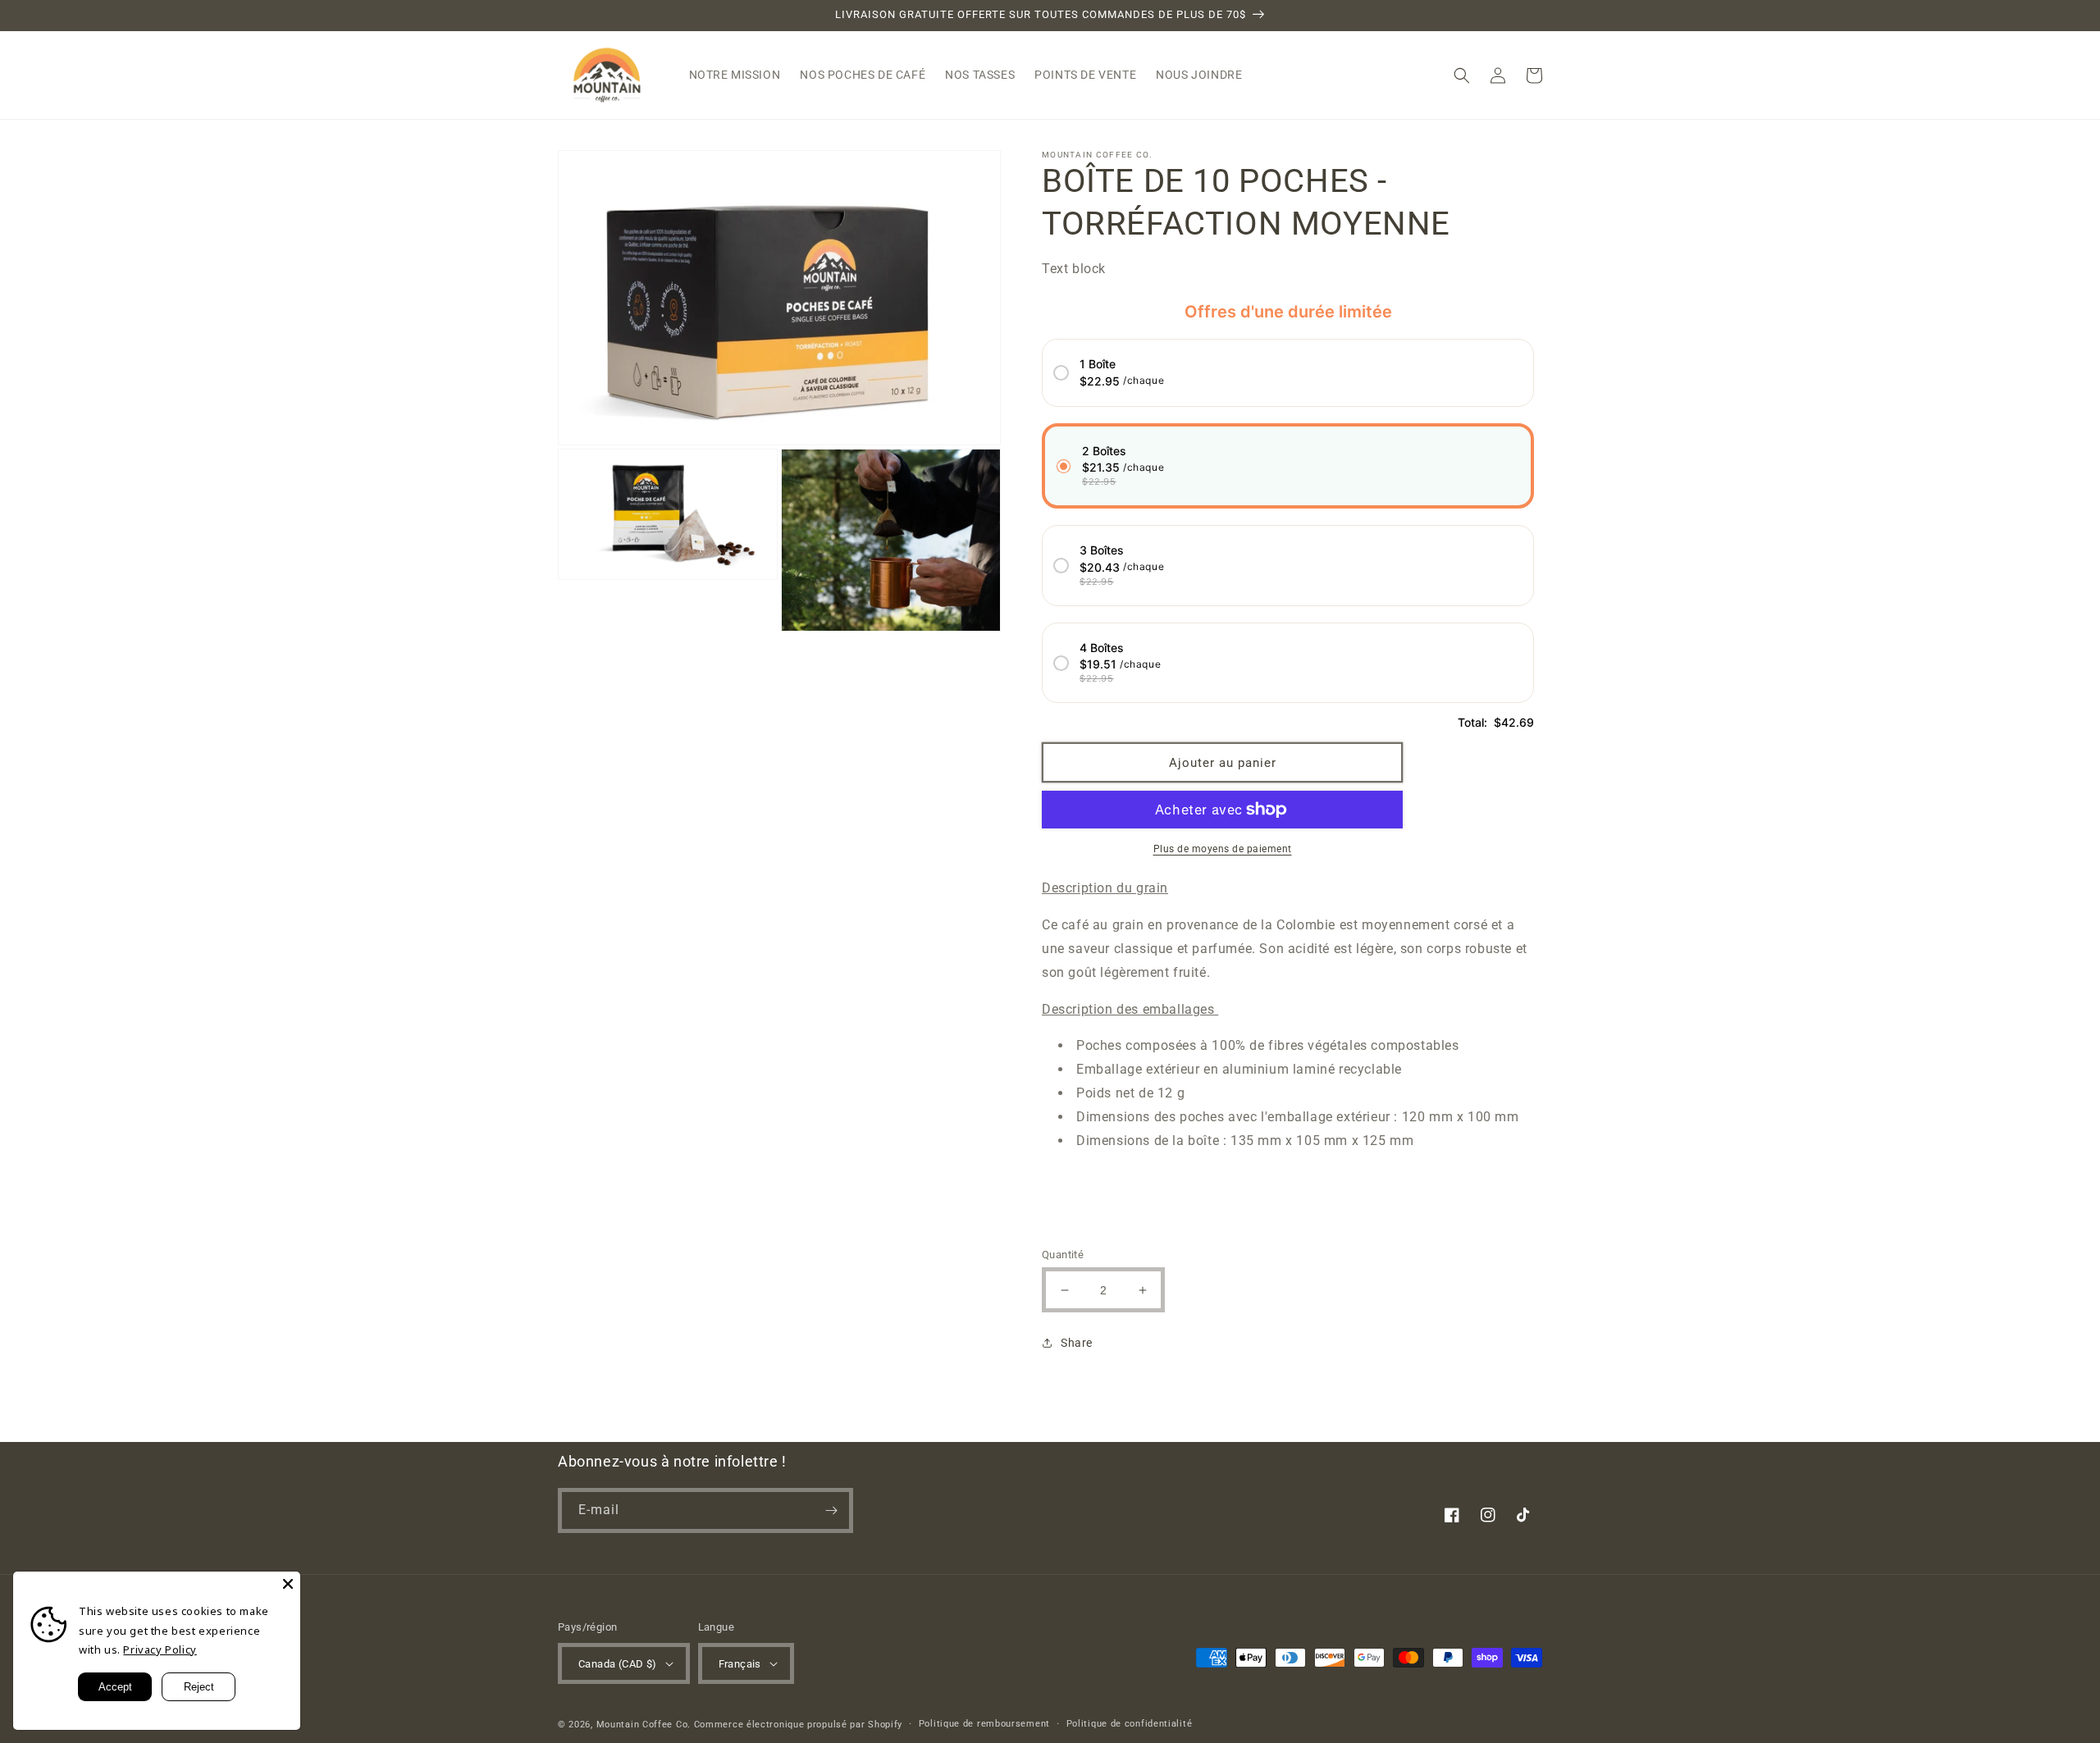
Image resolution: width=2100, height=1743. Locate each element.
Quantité (1063, 1255)
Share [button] (1077, 1343)
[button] (1462, 75)
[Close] (288, 1584)
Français (740, 1664)
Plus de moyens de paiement (1223, 849)
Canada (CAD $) (618, 1664)
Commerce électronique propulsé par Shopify (798, 1725)
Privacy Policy (160, 1649)
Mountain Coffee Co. (645, 1725)
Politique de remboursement (984, 1724)
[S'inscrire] (831, 1510)
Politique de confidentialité (1130, 1724)
